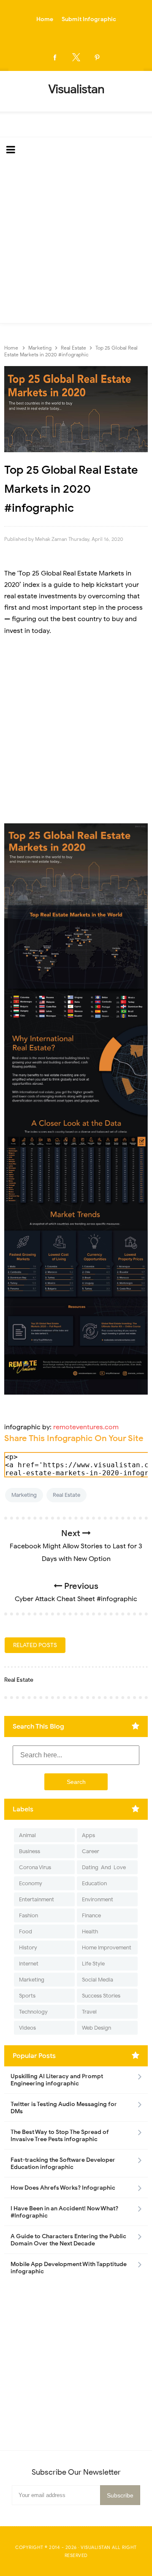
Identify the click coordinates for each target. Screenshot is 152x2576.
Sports (27, 1996)
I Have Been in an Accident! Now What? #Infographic (64, 2212)
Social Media (98, 1980)
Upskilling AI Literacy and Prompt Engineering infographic (57, 2080)
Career (91, 1851)
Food (26, 1931)
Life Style (93, 1964)
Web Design (96, 2028)
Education (94, 1883)
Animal (27, 1835)
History (28, 1948)
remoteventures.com (86, 1427)
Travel (89, 2012)
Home (45, 19)
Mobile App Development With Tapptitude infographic (69, 2268)
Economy (31, 1883)
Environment (98, 1899)
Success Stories (101, 1996)
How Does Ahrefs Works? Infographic (63, 2188)
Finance (91, 1915)
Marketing (24, 1495)
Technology (33, 2012)
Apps (88, 1835)
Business (30, 1851)
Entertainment (37, 1899)
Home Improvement (107, 1948)
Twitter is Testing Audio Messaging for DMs (64, 2108)
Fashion (28, 1915)
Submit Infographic (89, 19)
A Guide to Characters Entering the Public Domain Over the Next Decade (68, 2240)
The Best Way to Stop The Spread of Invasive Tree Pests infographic (60, 2136)
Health (90, 1931)
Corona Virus (35, 1867)
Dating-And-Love (104, 1867)
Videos (27, 2028)
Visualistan (96, 2547)
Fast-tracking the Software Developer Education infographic (63, 2163)
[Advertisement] (76, 243)
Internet (29, 1964)
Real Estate (66, 1495)
